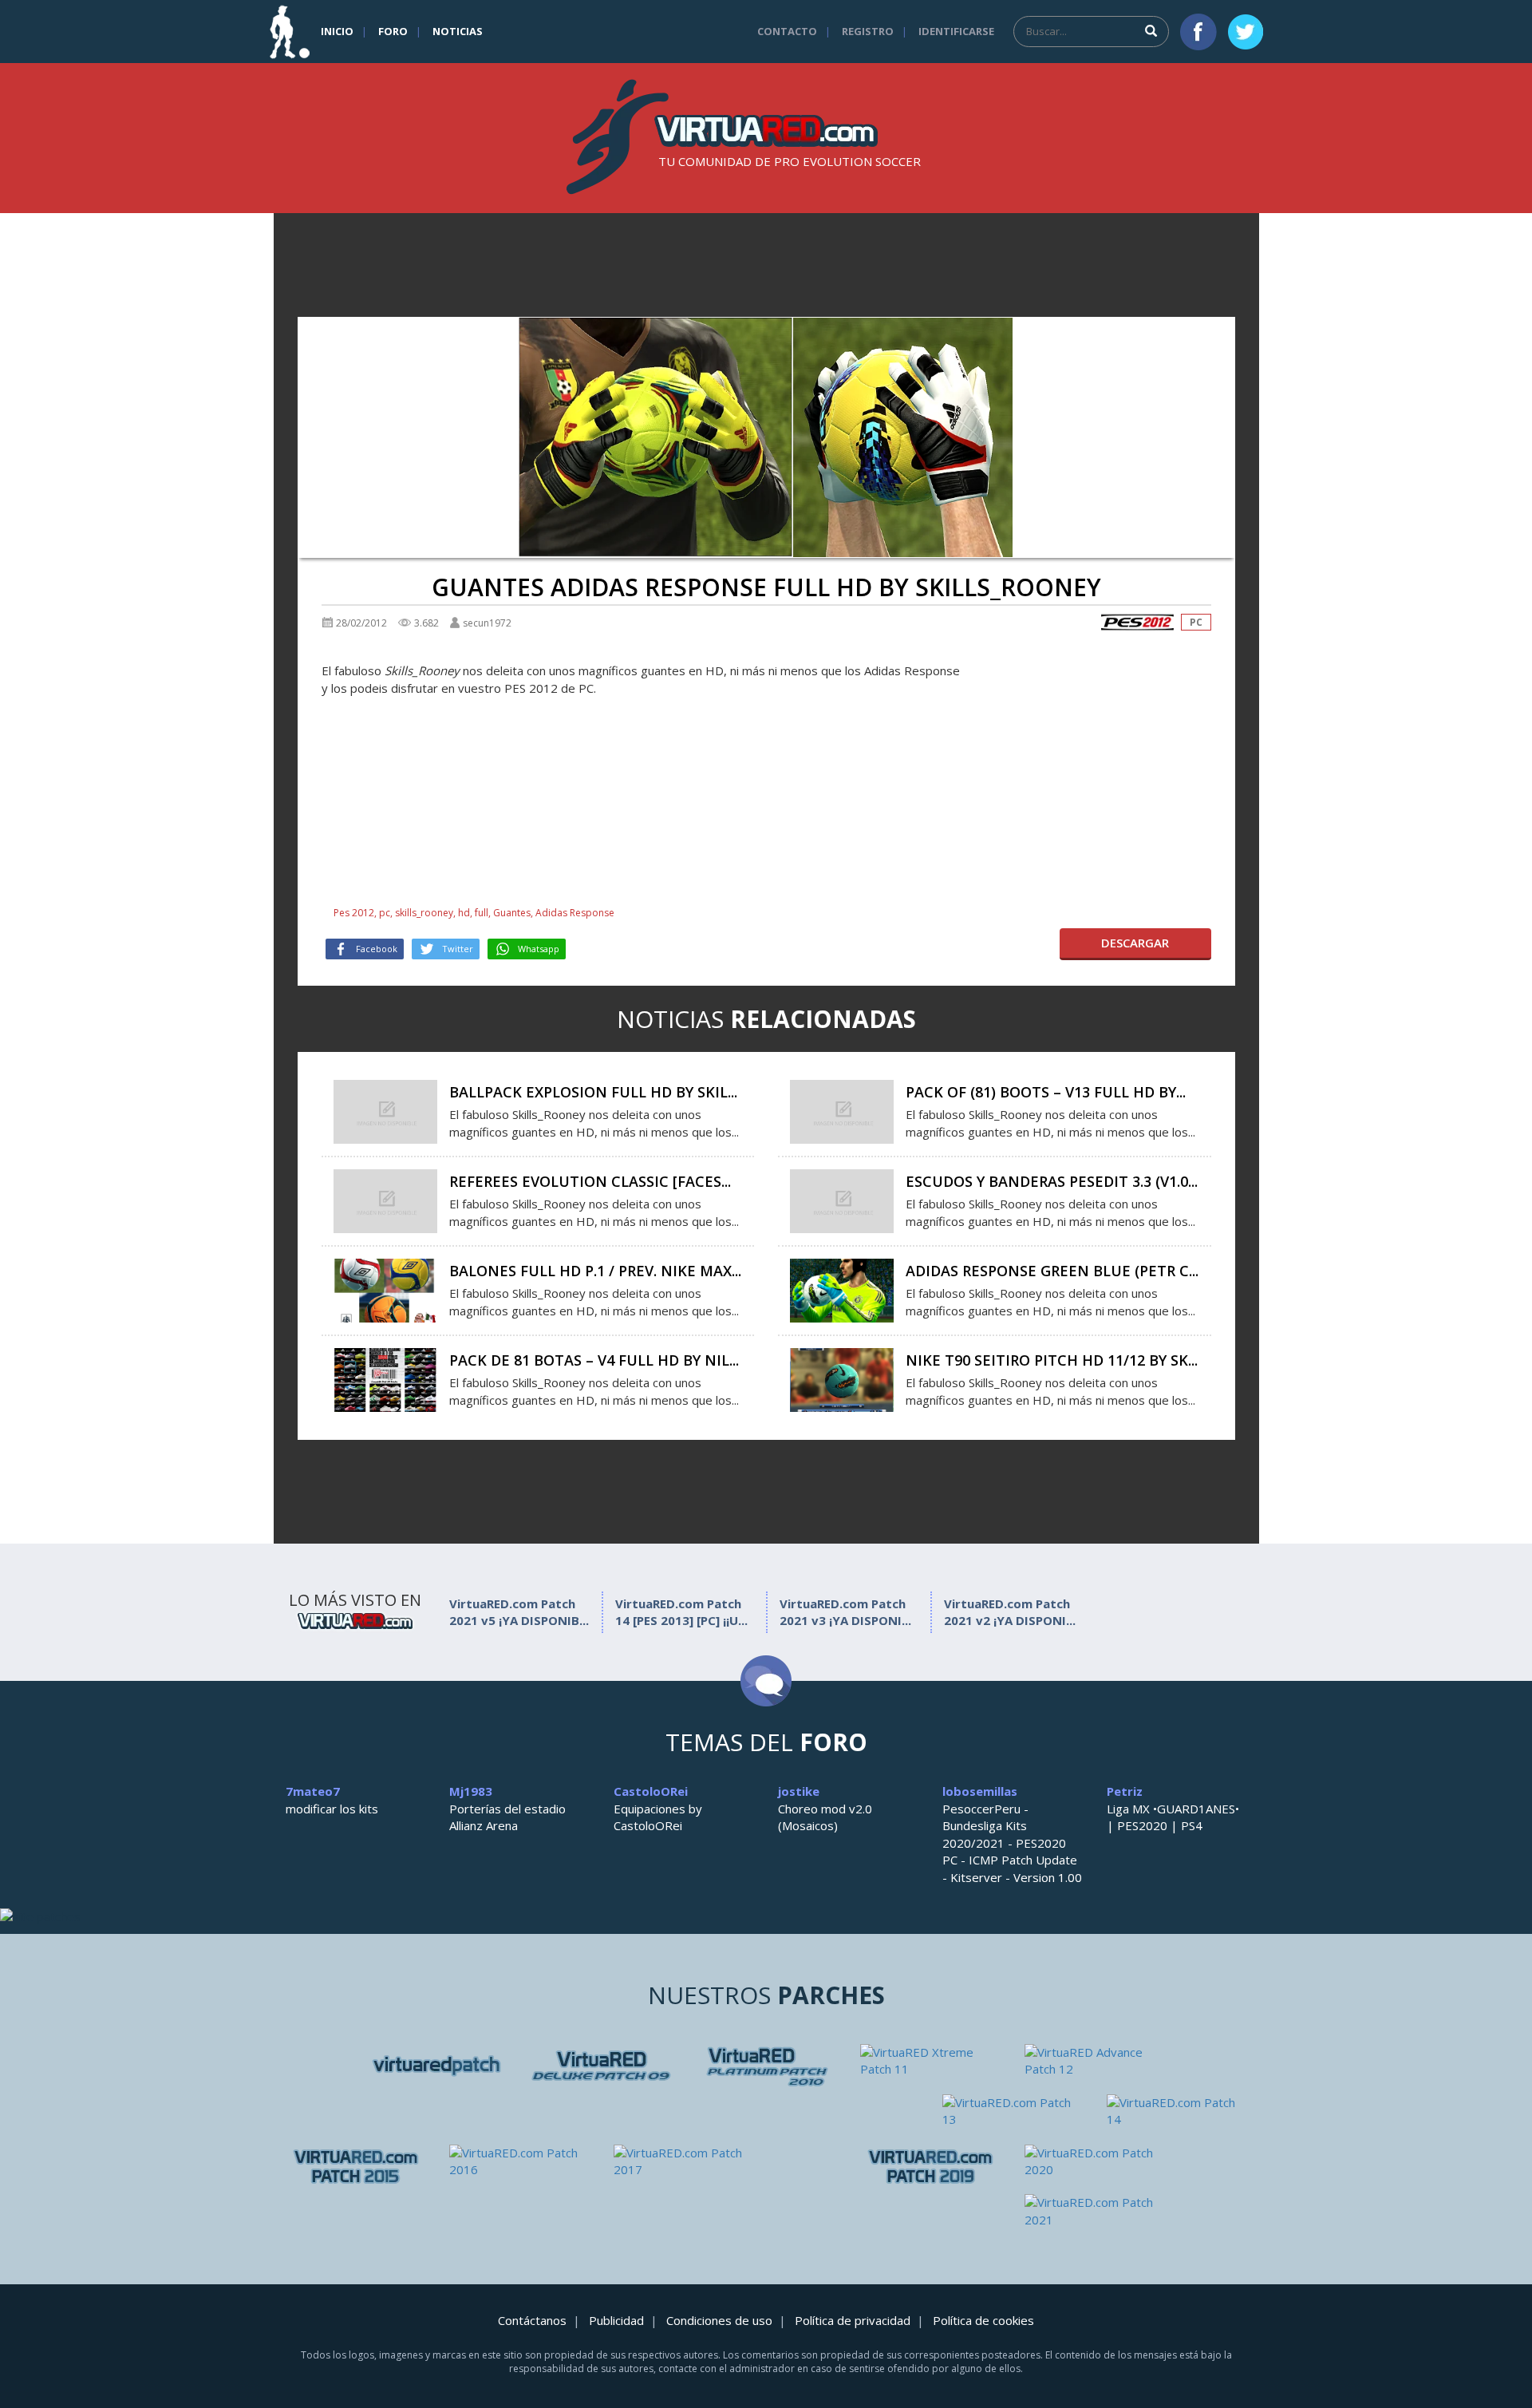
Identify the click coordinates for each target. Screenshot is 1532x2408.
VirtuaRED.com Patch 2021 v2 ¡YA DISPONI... (1010, 1612)
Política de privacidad (853, 2320)
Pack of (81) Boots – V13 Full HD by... (1046, 1092)
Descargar (1135, 943)
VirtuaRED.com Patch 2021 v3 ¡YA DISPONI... (845, 1612)
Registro (868, 31)
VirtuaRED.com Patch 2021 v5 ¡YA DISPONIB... (519, 1612)
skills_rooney (424, 913)
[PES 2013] (1177, 2111)
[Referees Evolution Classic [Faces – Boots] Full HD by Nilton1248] (385, 1200)
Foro (393, 31)
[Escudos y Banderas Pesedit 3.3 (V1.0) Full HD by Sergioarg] (842, 1200)
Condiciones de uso (719, 2320)
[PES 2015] (356, 2167)
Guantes (512, 913)
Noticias (458, 31)
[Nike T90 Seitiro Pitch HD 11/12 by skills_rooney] (842, 1378)
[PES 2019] (930, 2167)
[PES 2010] (930, 2061)
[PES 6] (437, 2066)
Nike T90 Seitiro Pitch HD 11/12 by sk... (1052, 1360)
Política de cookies (983, 2320)
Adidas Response (575, 913)
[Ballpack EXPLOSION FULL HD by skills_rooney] (385, 1110)
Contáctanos (532, 2320)
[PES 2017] (684, 2162)
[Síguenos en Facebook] (1198, 32)
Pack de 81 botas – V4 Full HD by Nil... (594, 1360)
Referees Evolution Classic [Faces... (590, 1181)
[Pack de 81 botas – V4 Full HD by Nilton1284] (385, 1378)
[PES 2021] (1095, 2211)
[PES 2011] (1095, 2061)
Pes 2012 (354, 913)
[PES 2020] (1095, 2162)
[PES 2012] (1137, 622)
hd (464, 913)
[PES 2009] (766, 2066)
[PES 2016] (519, 2162)
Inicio (337, 31)
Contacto (787, 31)
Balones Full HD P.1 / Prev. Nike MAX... (595, 1271)
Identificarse (956, 31)
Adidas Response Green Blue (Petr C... (1052, 1271)
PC (1196, 622)
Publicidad (616, 2320)
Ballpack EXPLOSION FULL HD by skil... (593, 1092)
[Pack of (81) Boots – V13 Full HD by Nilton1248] (842, 1110)
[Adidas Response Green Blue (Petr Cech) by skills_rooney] (842, 1289)
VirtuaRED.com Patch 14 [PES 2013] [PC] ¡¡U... (681, 1612)
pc (385, 913)
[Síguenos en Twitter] (1246, 32)
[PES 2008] (602, 2066)
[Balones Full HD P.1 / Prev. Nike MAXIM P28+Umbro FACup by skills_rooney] (385, 1289)
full (482, 913)
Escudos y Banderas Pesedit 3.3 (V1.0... (1052, 1181)
